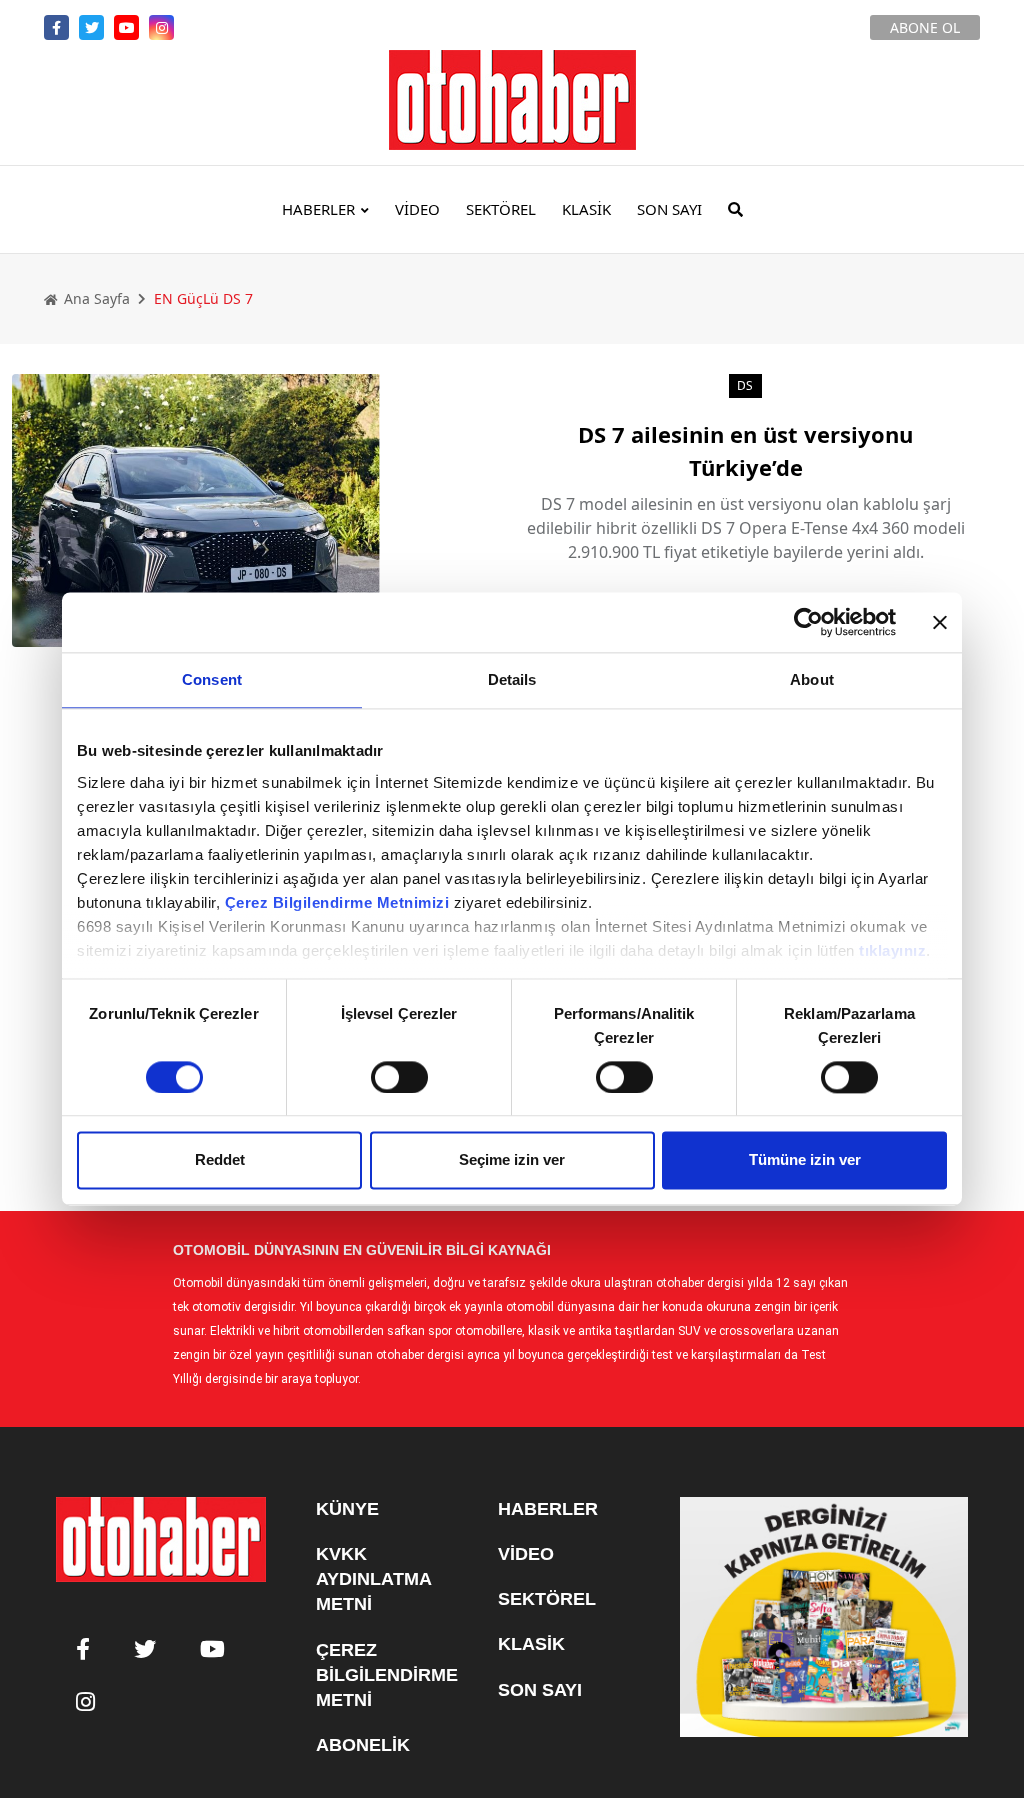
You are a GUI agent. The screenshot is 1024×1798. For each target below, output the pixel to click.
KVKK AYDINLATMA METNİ (374, 1579)
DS (746, 385)
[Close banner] (940, 622)
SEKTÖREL (501, 209)
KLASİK (586, 209)
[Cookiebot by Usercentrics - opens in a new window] (808, 622)
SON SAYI (669, 209)
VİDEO (417, 209)
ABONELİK (363, 1745)
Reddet (220, 1160)
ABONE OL (925, 27)
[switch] (399, 1077)
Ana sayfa (95, 298)
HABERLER (318, 209)
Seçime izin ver (512, 1160)
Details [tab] (512, 679)
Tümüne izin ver (805, 1160)
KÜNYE (347, 1509)
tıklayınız (892, 950)
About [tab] (812, 679)
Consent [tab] (212, 679)
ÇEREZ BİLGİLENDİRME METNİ (387, 1675)
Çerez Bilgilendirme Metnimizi (337, 902)
